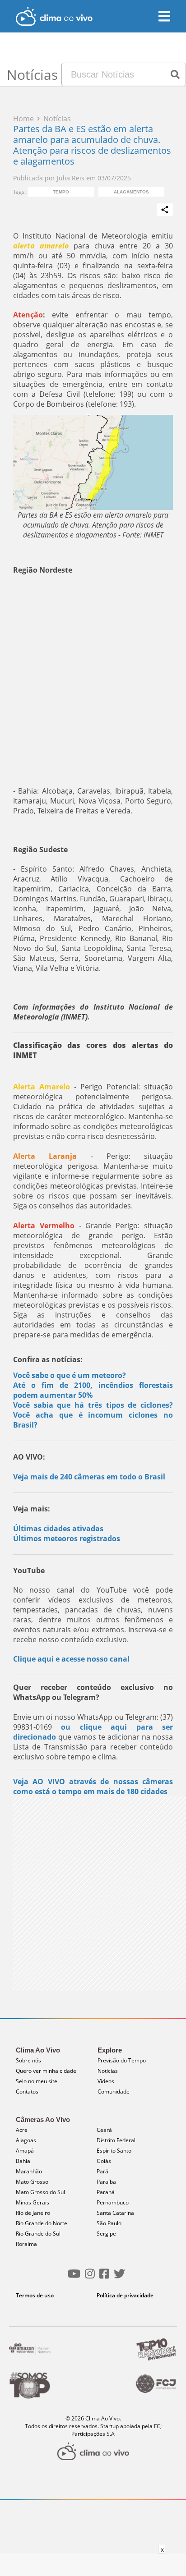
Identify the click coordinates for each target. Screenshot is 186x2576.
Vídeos (106, 2081)
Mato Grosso (32, 2182)
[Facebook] (104, 2277)
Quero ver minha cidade (46, 2071)
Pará (102, 2171)
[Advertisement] (93, 680)
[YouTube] (74, 2277)
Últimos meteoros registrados (67, 1538)
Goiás (104, 2161)
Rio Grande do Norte (42, 2223)
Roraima (26, 2244)
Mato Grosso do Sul (40, 2192)
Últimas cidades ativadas (58, 1529)
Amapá (25, 2151)
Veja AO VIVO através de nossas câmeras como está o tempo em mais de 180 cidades (93, 1786)
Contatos (27, 2092)
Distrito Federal (116, 2140)
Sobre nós (28, 2060)
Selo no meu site (37, 2081)
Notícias (108, 2071)
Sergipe (106, 2234)
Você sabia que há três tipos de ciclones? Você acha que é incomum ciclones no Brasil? (93, 1415)
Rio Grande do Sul (38, 2234)
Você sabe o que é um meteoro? (70, 1375)
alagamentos (131, 192)
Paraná (106, 2192)
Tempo (61, 192)
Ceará (104, 2130)
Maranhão (29, 2171)
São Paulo (109, 2223)
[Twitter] (119, 2277)
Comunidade (114, 2092)
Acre (22, 2130)
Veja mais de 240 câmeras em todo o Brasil (89, 1477)
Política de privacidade (125, 2295)
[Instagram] (90, 2277)
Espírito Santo (114, 2151)
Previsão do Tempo (122, 2060)
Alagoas (26, 2140)
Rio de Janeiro (33, 2213)
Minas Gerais (33, 2202)
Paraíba (106, 2182)
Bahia (23, 2161)
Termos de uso (35, 2295)
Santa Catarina (115, 2213)
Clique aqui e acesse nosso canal (71, 1659)
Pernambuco (113, 2202)
